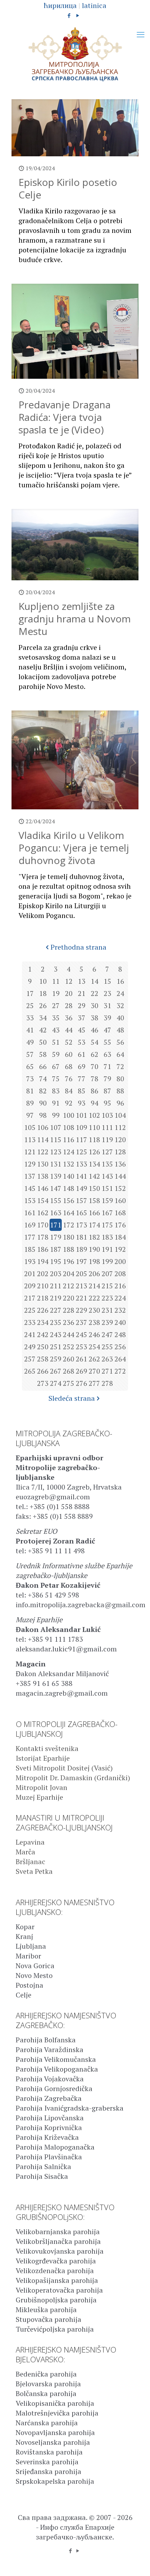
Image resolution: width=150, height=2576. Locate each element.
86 (95, 1091)
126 (94, 1152)
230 (94, 1310)
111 (107, 1127)
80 (120, 1079)
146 (43, 1188)
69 (82, 1066)
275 (69, 1383)
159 (107, 1200)
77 (82, 1079)
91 (56, 1103)
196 (69, 1261)
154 (43, 1200)
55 (107, 1042)
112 (120, 1127)
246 (94, 1334)
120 (120, 1140)
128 (120, 1152)
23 (107, 993)
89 (30, 1103)
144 (120, 1176)
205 (81, 1274)
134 (94, 1164)
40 (120, 1018)
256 (120, 1347)
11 (56, 981)
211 (56, 1286)
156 (69, 1200)
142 (94, 1176)
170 (43, 1225)
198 (94, 1261)
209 (30, 1286)
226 (43, 1310)
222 (94, 1298)
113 (30, 1140)
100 (69, 1115)
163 (56, 1213)
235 (56, 1322)
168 (120, 1213)
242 (43, 1334)
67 (56, 1066)
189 (81, 1249)
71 (107, 1066)
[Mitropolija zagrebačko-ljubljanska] (75, 54)
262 (94, 1359)
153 (30, 1200)
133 (81, 1164)
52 (69, 1042)
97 (30, 1115)
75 (56, 1079)
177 (30, 1237)
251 (56, 1347)
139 (56, 1176)
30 (95, 1006)
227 (56, 1310)
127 (107, 1152)
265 (30, 1371)
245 (81, 1334)
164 (69, 1213)
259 (56, 1359)
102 (94, 1115)
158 (94, 1200)
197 (81, 1261)
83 (56, 1091)
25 (30, 1006)
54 (95, 1042)
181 (81, 1237)
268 (69, 1371)
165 (81, 1213)
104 (120, 1115)
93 (82, 1103)
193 (30, 1261)
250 (43, 1347)
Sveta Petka (34, 1871)
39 (107, 1018)
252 (69, 1347)
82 (43, 1091)
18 (43, 993)
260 (69, 1359)
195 (56, 1261)
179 (56, 1237)
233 (30, 1322)
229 (81, 1310)
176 (120, 1225)
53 (82, 1042)
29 (82, 1006)
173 (81, 1225)
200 (120, 1261)
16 (120, 981)
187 (56, 1249)
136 (120, 1164)
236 (69, 1322)
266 (43, 1371)
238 (94, 1322)
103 (107, 1115)
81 (30, 1091)
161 (30, 1213)
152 (120, 1188)
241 (30, 1334)
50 (43, 1042)
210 (43, 1286)
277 (94, 1383)
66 (43, 1066)
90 (43, 1103)
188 (69, 1249)
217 (30, 1298)
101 (81, 1115)
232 (120, 1310)
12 (69, 981)
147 (56, 1188)
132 (69, 1164)
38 (95, 1018)
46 (95, 1030)
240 (120, 1322)
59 (56, 1054)
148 (69, 1188)
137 (30, 1176)
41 (30, 1030)
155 (56, 1200)
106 (43, 1127)
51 (56, 1042)
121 (30, 1152)
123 (56, 1152)
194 (43, 1261)
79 (107, 1079)
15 (107, 981)
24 (120, 993)
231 (107, 1310)
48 (120, 1030)
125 (81, 1152)
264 (120, 1359)
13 (82, 981)
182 (94, 1237)
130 (43, 1164)
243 (56, 1334)
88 (120, 1091)
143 (107, 1176)
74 (43, 1079)
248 (120, 1334)
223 (107, 1298)
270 (94, 1371)
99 (56, 1115)
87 (107, 1091)
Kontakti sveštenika (47, 1748)
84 (69, 1091)
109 (81, 1127)
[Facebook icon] (69, 15)
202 (43, 1274)
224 (120, 1298)
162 (43, 1213)
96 (120, 1103)
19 (56, 993)
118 (94, 1140)
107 (56, 1127)
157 (81, 1200)
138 (43, 1176)
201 (30, 1274)
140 (69, 1176)
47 (107, 1030)
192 (120, 1249)
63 (107, 1054)
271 (107, 1371)
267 (56, 1371)
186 (43, 1249)
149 (81, 1188)
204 (69, 1274)
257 (30, 1359)
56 (120, 1042)
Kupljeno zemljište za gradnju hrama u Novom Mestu (75, 619)
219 (56, 1298)
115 (56, 1140)
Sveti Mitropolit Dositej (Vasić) (64, 1768)
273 (43, 1383)
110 (94, 1127)
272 (120, 1371)
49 (30, 1042)
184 (120, 1237)
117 (81, 1140)
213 (81, 1286)
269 (81, 1371)
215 (107, 1286)
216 (120, 1286)
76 (69, 1079)
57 (30, 1054)
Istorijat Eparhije (43, 1758)
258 (43, 1359)
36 (69, 1018)
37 (82, 1018)
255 (107, 1347)
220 (69, 1298)
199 (107, 1261)
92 (69, 1103)
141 (81, 1176)
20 (69, 993)
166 (94, 1213)
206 (94, 1274)
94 (95, 1103)
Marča (25, 1852)
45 (82, 1030)
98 (43, 1115)
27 (56, 1006)
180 (69, 1237)
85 (82, 1091)
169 (30, 1225)
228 (69, 1310)
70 (95, 1066)
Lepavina (30, 1842)
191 (107, 1249)
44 (69, 1030)
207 (107, 1274)
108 (69, 1127)
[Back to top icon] (136, 2562)
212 (69, 1286)
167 (107, 1213)
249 (30, 1347)
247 (107, 1334)
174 (94, 1225)
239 (107, 1322)
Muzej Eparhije (39, 1797)
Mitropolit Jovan (42, 1787)
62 (95, 1054)
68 (69, 1066)
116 (69, 1140)
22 (95, 993)
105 (30, 1127)
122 (43, 1152)
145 (30, 1188)
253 (81, 1347)
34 (43, 1018)
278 (107, 1383)
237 (81, 1322)
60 (69, 1054)
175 (107, 1225)
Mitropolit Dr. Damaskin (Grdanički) (73, 1778)
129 (30, 1164)
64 (120, 1054)
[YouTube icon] (78, 15)
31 (107, 1006)
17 (30, 993)
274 (56, 1383)
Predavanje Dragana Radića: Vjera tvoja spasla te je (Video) (65, 417)
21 (82, 993)
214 (94, 1286)
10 (43, 981)
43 (56, 1030)
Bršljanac (31, 1862)
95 (107, 1103)
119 (107, 1140)
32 (120, 1006)
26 (43, 1006)
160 (120, 1200)
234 (43, 1322)
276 (81, 1383)
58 (43, 1054)
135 (107, 1164)
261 (81, 1359)
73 (30, 1079)
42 (43, 1030)
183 (107, 1237)
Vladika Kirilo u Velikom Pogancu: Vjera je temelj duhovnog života (74, 848)
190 (94, 1249)
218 (43, 1298)
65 (30, 1066)
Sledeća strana (72, 1398)
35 (56, 1018)
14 (95, 981)
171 (56, 1225)
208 (120, 1274)
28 (69, 1006)
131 (56, 1164)
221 (81, 1298)
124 (69, 1152)
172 (69, 1225)
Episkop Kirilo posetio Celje (68, 188)
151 (107, 1188)
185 (30, 1249)
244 (69, 1334)
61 (82, 1054)
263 (107, 1359)
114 (43, 1140)
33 (30, 1018)
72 (120, 1066)
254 (94, 1347)
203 (56, 1274)
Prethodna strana (78, 947)
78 (95, 1079)
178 (43, 1237)
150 (94, 1188)
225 (30, 1310)
